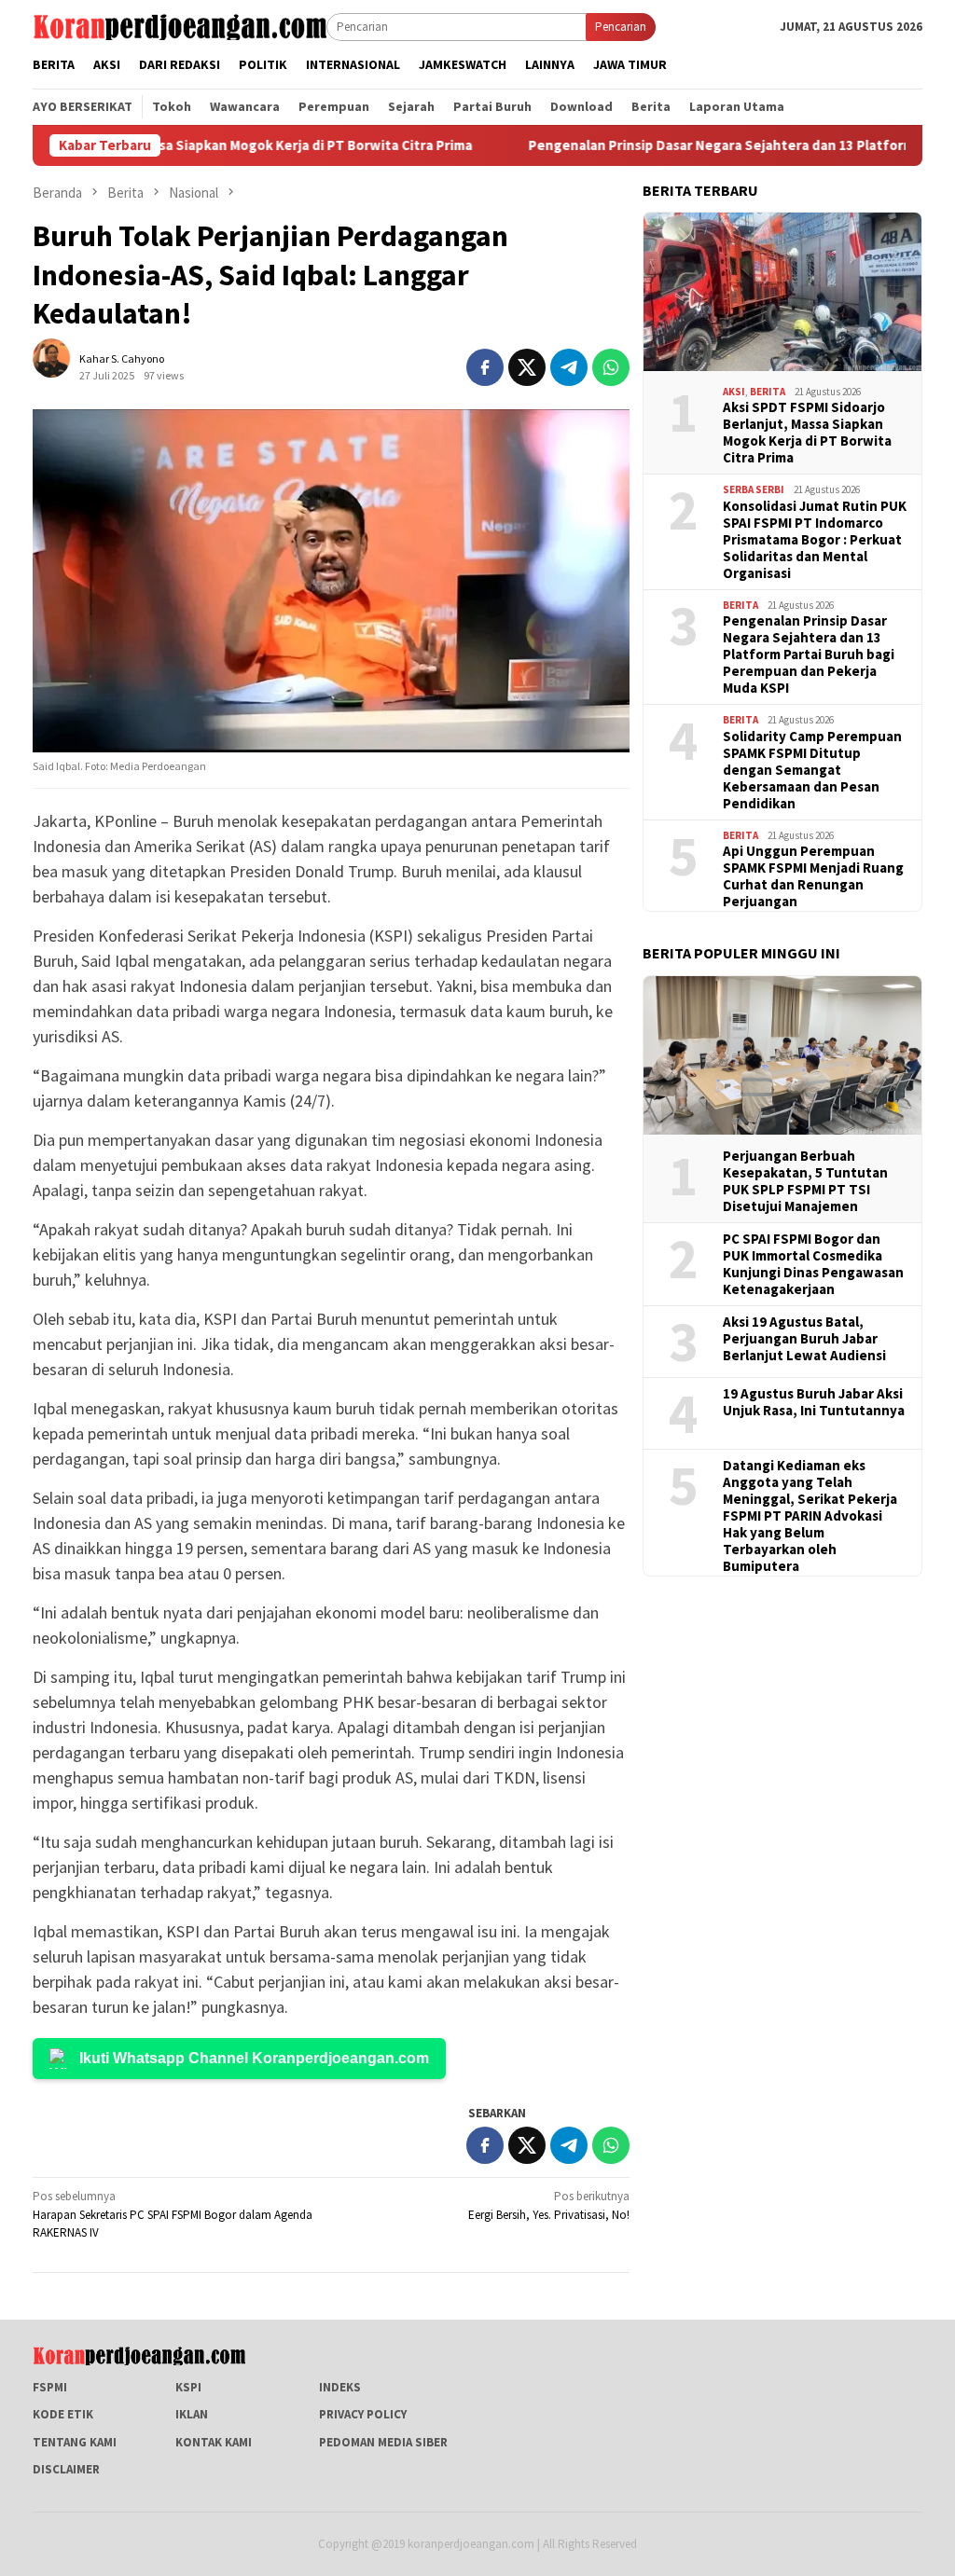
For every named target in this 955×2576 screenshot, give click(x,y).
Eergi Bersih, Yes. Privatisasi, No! (549, 2205)
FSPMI (50, 2387)
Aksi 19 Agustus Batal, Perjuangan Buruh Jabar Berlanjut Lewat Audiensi (804, 1339)
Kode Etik (63, 2414)
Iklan (192, 2414)
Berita (768, 392)
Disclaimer (66, 2469)
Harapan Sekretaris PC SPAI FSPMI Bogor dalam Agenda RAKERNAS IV (173, 2214)
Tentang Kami (75, 2442)
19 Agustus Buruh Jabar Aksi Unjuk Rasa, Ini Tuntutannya (814, 1402)
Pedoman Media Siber (383, 2442)
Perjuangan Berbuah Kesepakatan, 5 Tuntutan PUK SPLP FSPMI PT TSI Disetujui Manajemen (805, 1181)
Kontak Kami (214, 2442)
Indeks (340, 2387)
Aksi (734, 392)
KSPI (188, 2387)
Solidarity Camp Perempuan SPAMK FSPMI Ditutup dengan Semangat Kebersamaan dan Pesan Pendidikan (812, 770)
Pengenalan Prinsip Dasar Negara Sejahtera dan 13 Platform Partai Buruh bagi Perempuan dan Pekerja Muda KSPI (809, 654)
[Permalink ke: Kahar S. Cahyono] (61, 366)
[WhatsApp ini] (611, 367)
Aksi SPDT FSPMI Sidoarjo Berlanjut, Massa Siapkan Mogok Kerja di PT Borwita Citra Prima (807, 433)
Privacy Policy (363, 2414)
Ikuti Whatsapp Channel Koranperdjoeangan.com (254, 2058)
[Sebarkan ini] (485, 367)
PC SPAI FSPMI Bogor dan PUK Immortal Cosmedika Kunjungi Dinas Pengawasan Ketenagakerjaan (813, 1264)
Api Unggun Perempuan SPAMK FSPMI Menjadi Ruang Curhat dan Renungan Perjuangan (813, 876)
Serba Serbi (754, 489)
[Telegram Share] (569, 367)
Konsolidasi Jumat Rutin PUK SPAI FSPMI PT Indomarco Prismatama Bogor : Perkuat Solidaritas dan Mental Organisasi (815, 540)
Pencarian (621, 27)
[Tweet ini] (527, 367)
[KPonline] (180, 26)
